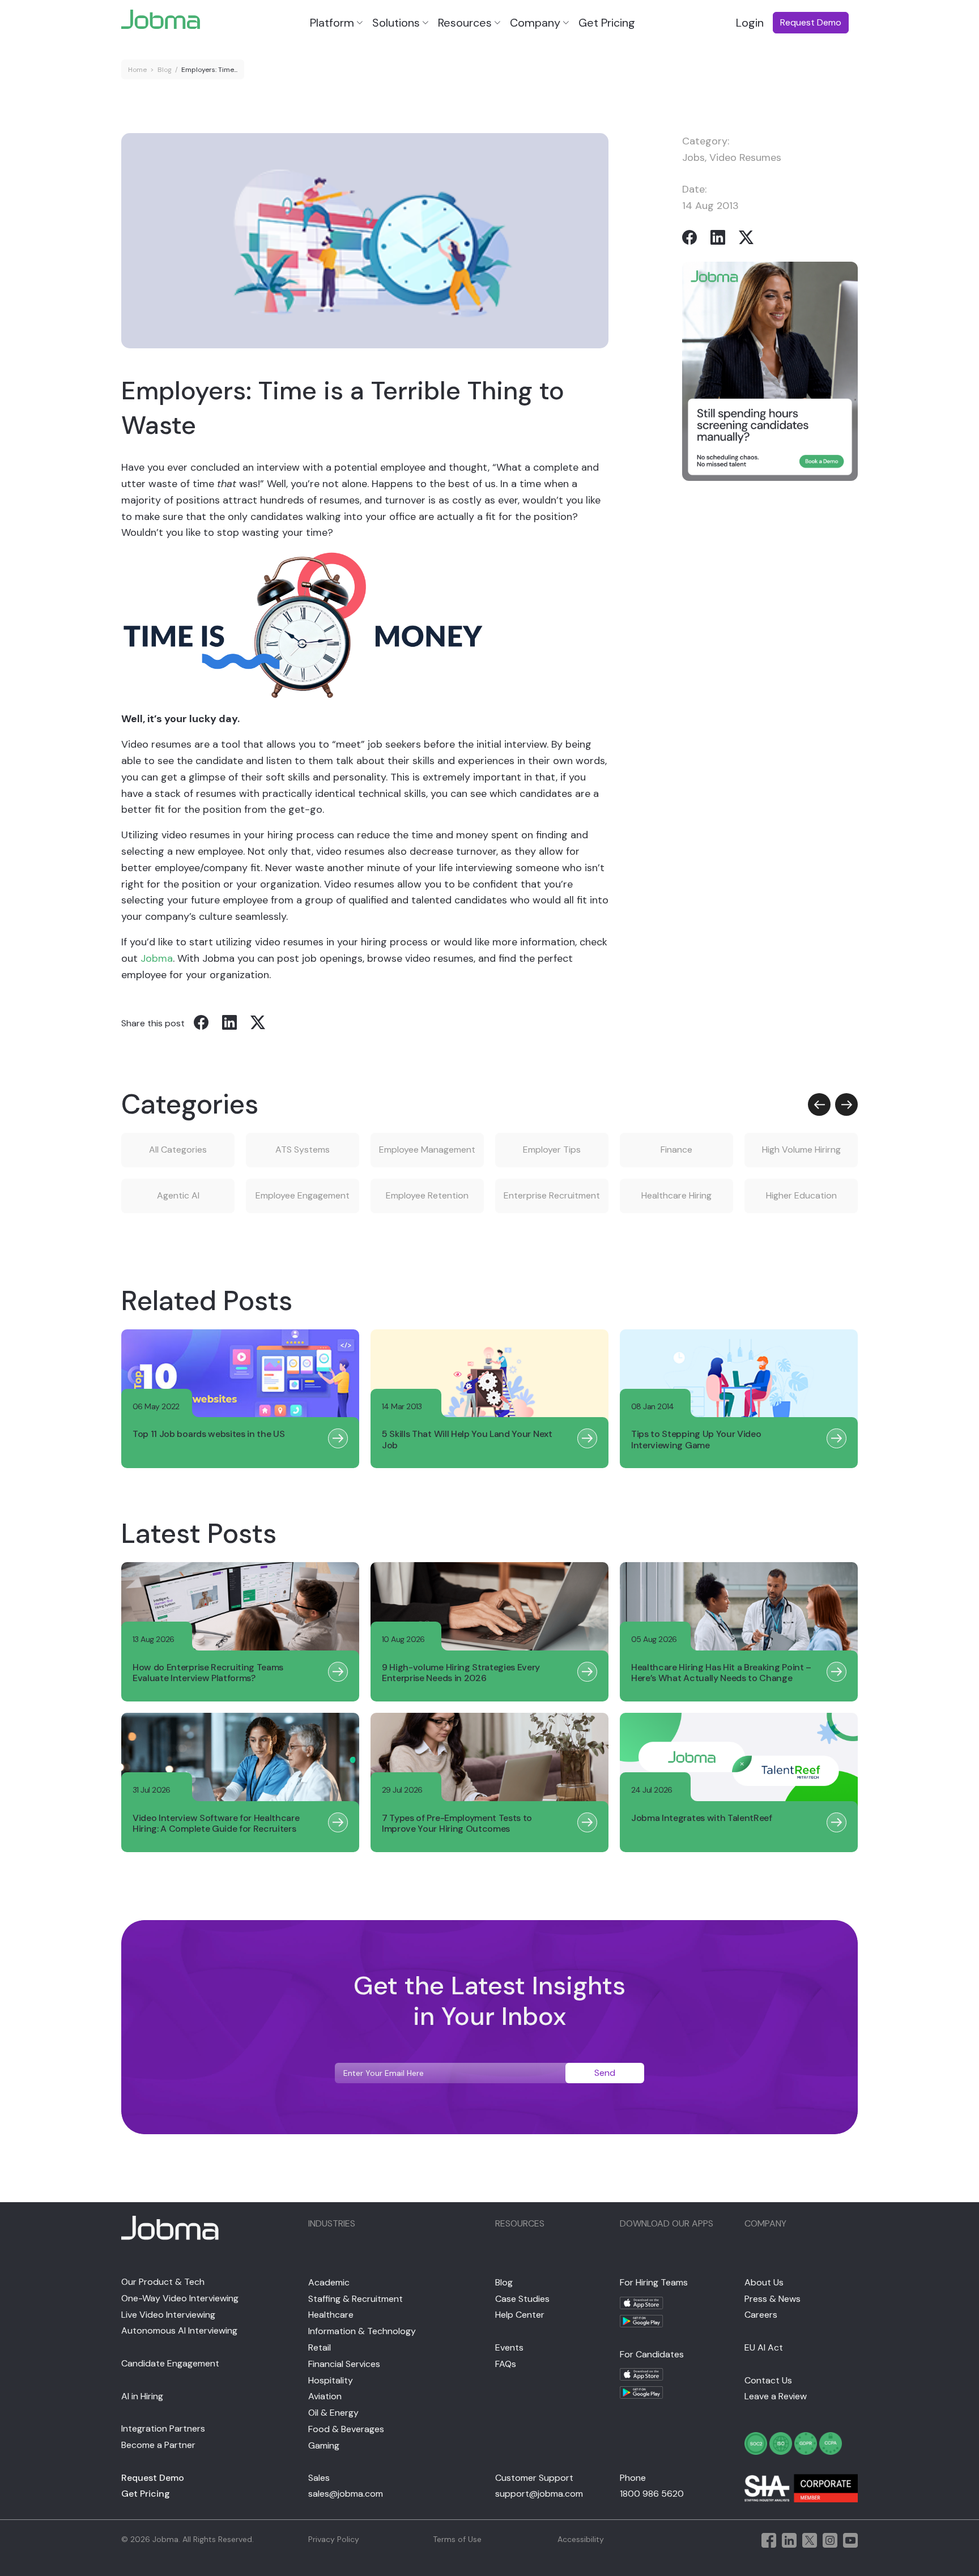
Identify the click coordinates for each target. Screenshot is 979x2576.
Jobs (693, 157)
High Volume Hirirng (801, 1150)
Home (137, 70)
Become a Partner (158, 2445)
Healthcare (331, 2315)
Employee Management (427, 1150)
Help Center (520, 2315)
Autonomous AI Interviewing (179, 2330)
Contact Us (768, 2380)
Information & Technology (362, 2331)
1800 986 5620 (652, 2494)
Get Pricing (607, 23)
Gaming (324, 2445)
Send (605, 2073)
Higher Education (801, 1195)
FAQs (506, 2364)
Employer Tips (552, 1150)
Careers (761, 2315)
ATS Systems (303, 1150)
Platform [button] (332, 23)
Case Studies (522, 2299)
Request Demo (153, 2478)
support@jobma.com (539, 2494)
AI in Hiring (142, 2396)
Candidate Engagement (170, 2363)
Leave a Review (776, 2396)
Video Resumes (745, 157)
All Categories (178, 1150)
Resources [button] (465, 23)
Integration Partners (163, 2428)
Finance (676, 1150)
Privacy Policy (334, 2539)
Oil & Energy (333, 2413)
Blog (165, 70)
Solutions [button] (396, 23)
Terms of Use (457, 2539)
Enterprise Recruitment (552, 1195)
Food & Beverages (346, 2429)
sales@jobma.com (346, 2494)
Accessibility (581, 2539)
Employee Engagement (303, 1195)
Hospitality (331, 2380)
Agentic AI (178, 1195)
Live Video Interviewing (168, 2315)
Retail (320, 2347)
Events (509, 2347)
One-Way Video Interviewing (180, 2298)
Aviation (325, 2396)
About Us (764, 2282)
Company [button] (535, 23)
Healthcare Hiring (676, 1195)
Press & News (772, 2299)
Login (750, 23)
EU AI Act (764, 2347)
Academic (329, 2282)
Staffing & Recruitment (356, 2299)
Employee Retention (427, 1195)
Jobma (157, 958)
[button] (819, 1104)
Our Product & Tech (163, 2282)
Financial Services (344, 2364)
